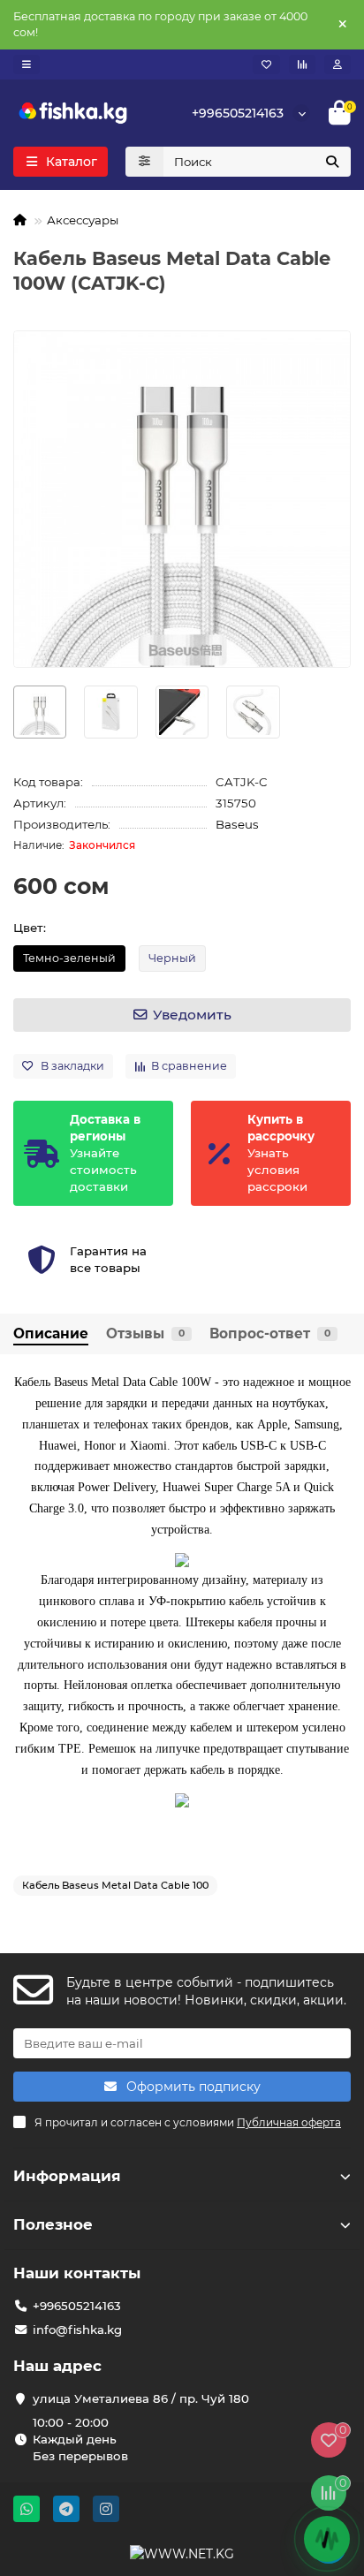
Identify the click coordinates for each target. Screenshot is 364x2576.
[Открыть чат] (327, 2539)
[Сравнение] (302, 64)
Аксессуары (83, 220)
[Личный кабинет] (337, 64)
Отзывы (145, 1333)
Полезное (53, 2224)
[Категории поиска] (144, 162)
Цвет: (30, 928)
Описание (51, 1333)
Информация (67, 2176)
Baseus (237, 824)
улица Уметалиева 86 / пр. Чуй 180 (141, 2398)
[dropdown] (27, 64)
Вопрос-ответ (270, 1333)
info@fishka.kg (77, 2330)
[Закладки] (266, 64)
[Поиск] (332, 162)
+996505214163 (238, 113)
